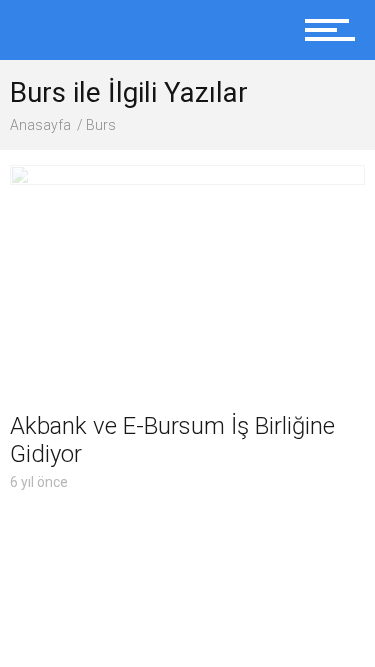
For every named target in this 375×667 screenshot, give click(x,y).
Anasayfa (40, 125)
